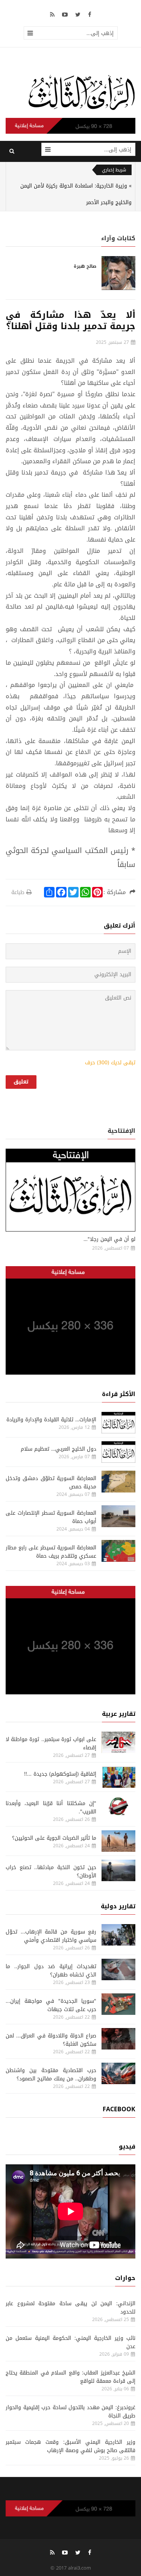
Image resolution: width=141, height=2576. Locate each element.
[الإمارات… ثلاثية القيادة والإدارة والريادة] (118, 1423)
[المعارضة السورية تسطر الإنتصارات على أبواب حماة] (118, 1516)
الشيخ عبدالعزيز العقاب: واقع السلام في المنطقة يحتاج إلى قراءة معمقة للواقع (70, 2377)
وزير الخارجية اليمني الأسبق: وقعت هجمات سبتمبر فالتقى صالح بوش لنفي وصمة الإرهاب (70, 2446)
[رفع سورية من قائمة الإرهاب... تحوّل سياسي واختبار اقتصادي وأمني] (118, 1935)
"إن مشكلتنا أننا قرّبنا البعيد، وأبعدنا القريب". (51, 1808)
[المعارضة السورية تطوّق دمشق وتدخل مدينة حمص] (118, 1481)
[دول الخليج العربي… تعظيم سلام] (118, 1452)
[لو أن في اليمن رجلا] (70, 1190)
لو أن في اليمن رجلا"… (109, 1239)
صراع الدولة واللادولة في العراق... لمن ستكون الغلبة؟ (51, 2040)
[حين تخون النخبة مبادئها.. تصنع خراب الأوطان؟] (118, 1870)
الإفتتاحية (121, 1131)
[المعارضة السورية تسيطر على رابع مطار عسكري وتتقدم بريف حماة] (118, 1551)
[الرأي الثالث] (82, 92)
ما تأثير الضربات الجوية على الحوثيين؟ (54, 1838)
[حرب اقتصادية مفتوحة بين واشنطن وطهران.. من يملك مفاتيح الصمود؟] (118, 2073)
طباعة (18, 892)
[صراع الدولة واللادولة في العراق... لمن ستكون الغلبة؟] (118, 2039)
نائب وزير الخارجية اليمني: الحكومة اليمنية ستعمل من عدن (70, 2342)
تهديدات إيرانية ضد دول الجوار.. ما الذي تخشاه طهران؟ (51, 1971)
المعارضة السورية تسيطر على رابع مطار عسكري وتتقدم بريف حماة (51, 1552)
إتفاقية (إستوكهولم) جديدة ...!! (60, 1774)
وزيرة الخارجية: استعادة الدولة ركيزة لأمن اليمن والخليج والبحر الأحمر (76, 194)
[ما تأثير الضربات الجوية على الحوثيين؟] (118, 1841)
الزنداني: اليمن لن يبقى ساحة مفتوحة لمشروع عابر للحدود (70, 2308)
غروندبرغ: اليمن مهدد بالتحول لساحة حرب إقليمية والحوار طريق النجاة (70, 2412)
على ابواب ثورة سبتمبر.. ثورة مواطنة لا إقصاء (51, 1744)
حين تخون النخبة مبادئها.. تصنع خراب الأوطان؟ (51, 1872)
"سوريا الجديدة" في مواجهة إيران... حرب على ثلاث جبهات (51, 2005)
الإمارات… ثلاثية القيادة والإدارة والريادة (51, 1420)
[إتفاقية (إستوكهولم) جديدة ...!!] (118, 1777)
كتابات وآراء (118, 238)
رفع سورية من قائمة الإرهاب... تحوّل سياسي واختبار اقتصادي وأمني (51, 1936)
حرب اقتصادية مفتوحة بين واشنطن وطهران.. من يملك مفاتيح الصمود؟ (51, 2075)
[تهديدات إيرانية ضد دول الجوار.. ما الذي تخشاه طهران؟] (118, 1969)
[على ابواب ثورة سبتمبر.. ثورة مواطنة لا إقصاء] (118, 1742)
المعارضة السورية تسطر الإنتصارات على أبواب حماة (51, 1517)
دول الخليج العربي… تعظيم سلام (58, 1449)
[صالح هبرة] (118, 273)
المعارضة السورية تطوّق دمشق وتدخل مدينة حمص (51, 1483)
